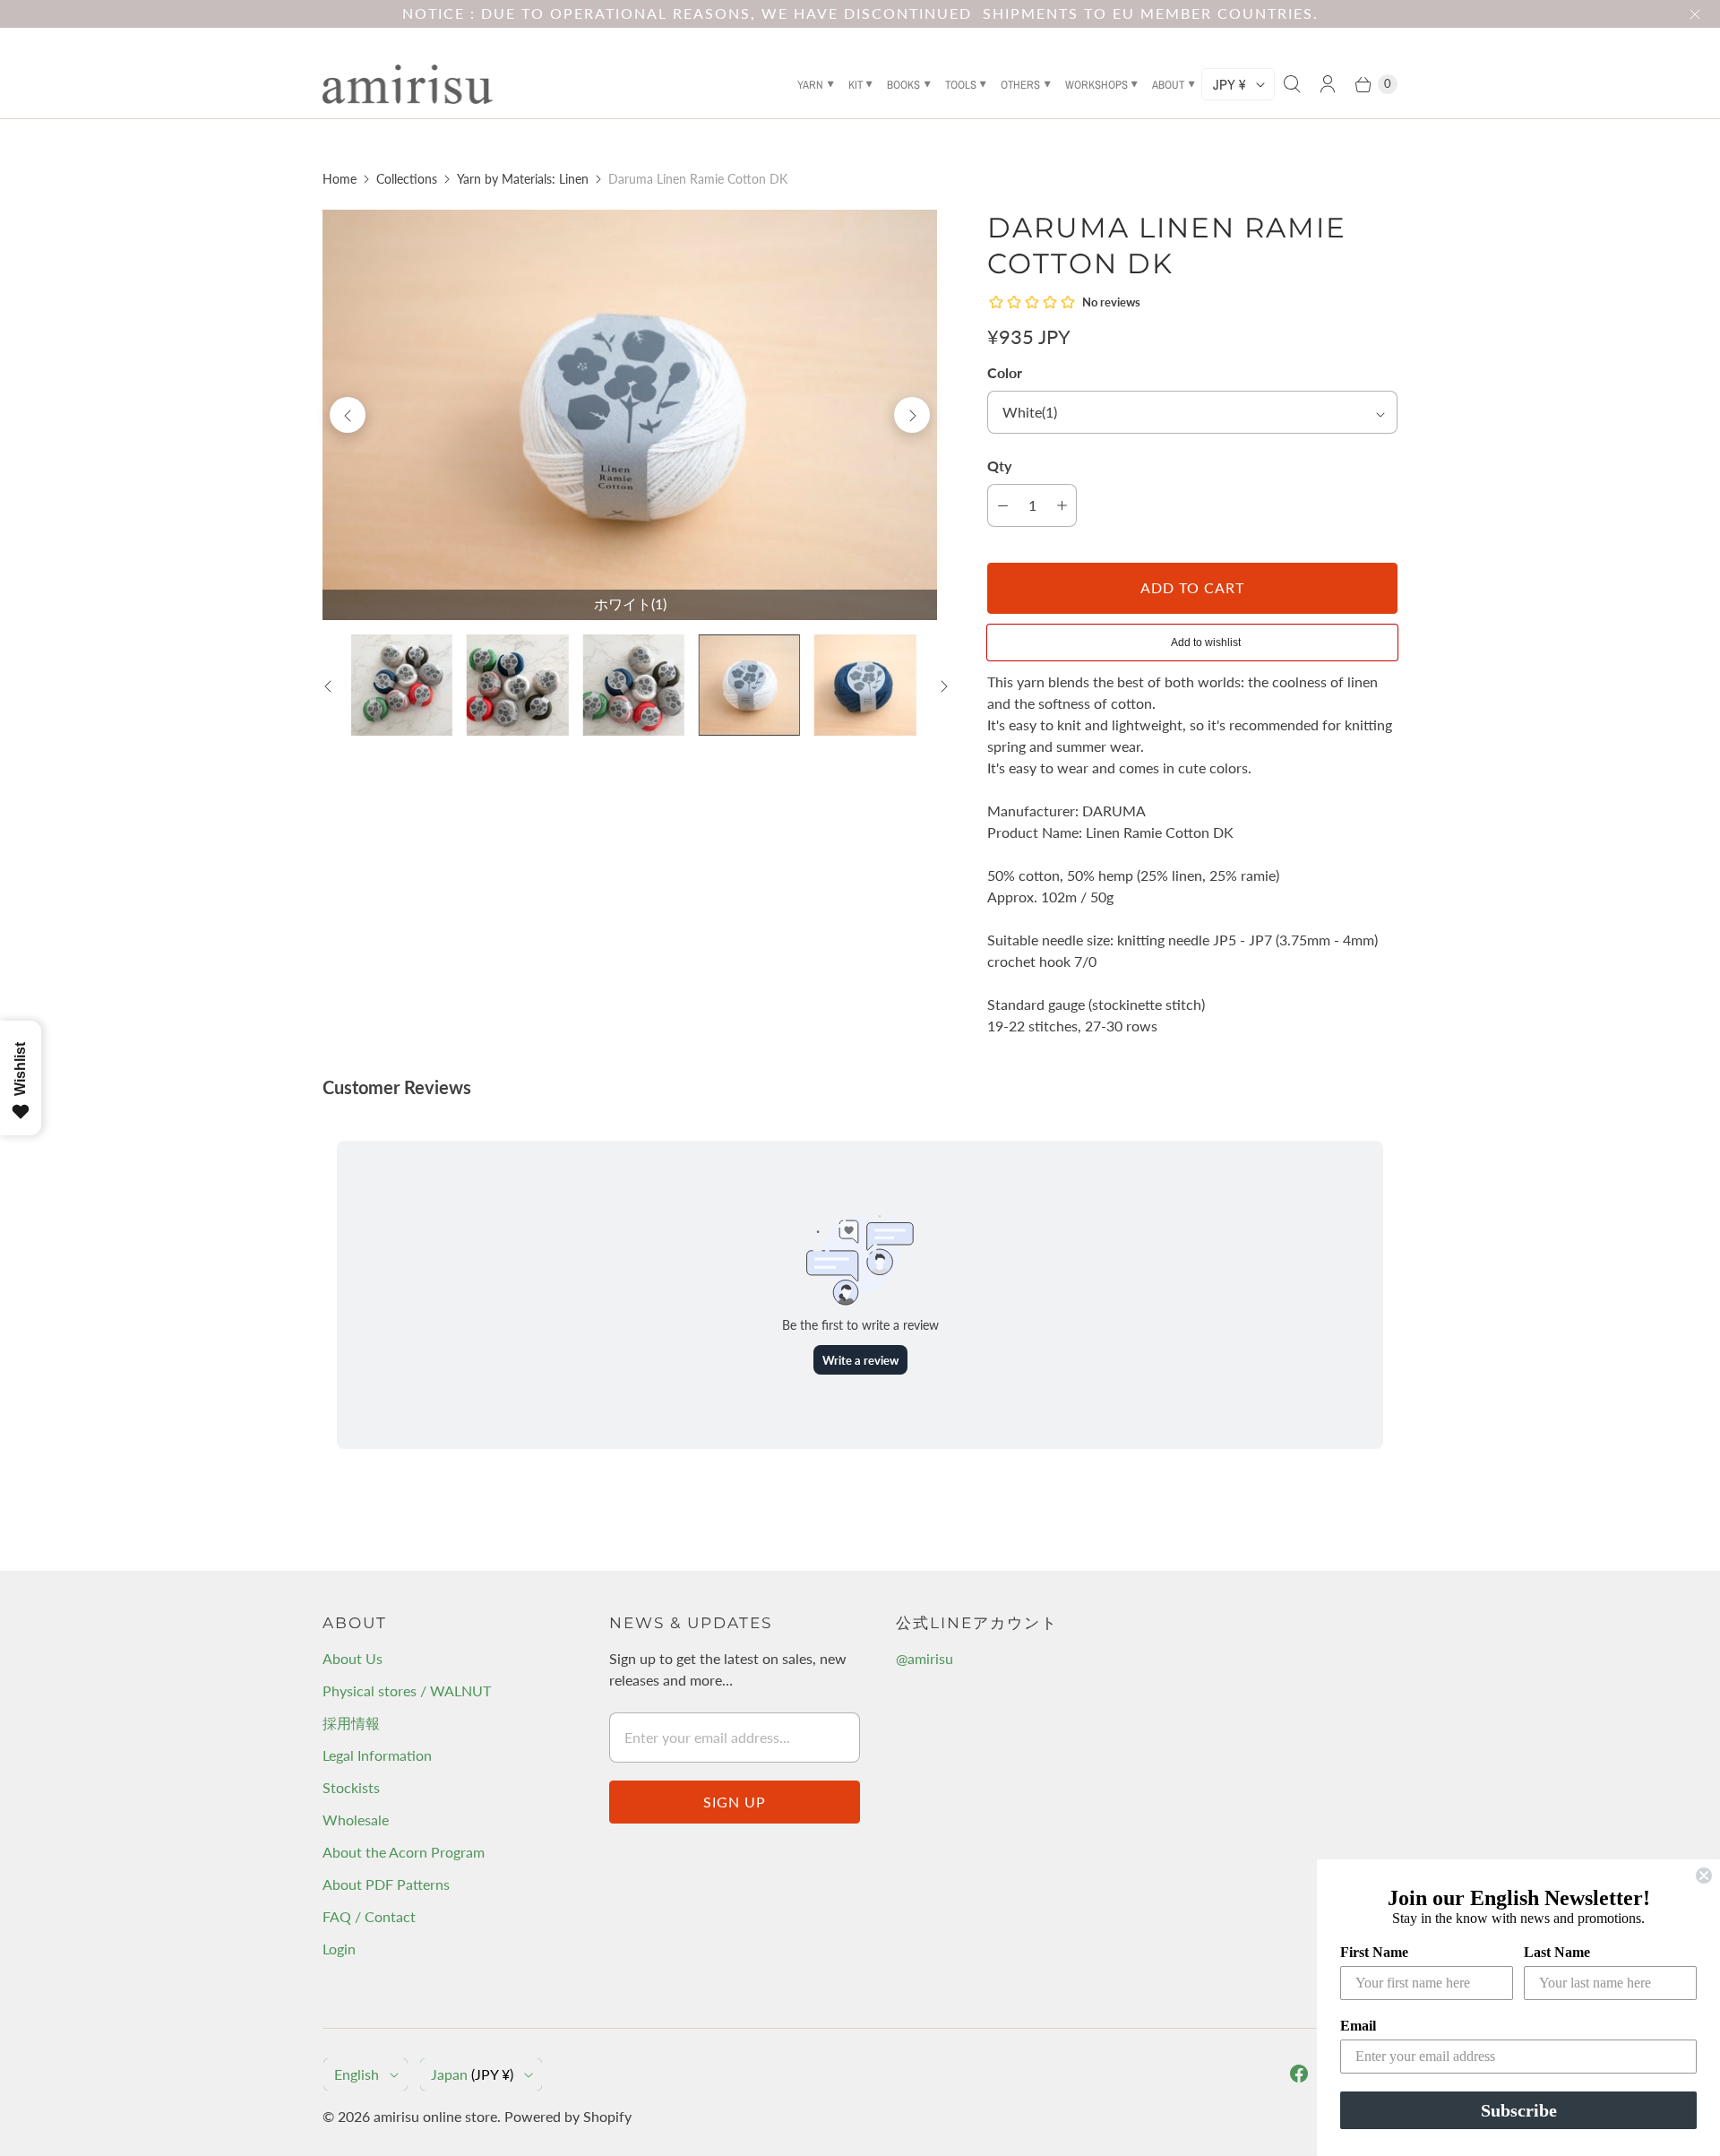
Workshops (1096, 85)
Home (340, 179)
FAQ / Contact (369, 1916)
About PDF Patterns (386, 1884)
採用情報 (351, 1723)
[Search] (1292, 84)
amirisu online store (435, 2116)
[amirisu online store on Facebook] (1299, 2074)
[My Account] (1328, 84)
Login (339, 1949)
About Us (353, 1658)
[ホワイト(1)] (630, 415)
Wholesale (356, 1820)
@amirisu (924, 1658)
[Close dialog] (1704, 1876)
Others (1020, 85)
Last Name (1557, 1952)
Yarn (810, 85)
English (357, 2074)
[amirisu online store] (408, 84)
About (1168, 85)
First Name (1374, 1952)
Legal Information (377, 1755)
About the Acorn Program (404, 1852)
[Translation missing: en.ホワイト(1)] (749, 685)
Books (903, 85)
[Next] (912, 415)
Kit (856, 85)
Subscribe (1519, 2110)
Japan (472, 2074)
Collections (407, 179)
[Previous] (348, 415)
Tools (961, 85)
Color (1005, 372)
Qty (999, 466)
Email (1358, 2026)
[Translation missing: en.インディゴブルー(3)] (865, 685)
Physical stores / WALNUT (407, 1690)
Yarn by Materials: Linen (523, 179)
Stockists (351, 1787)
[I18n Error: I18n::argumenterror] (402, 685)
